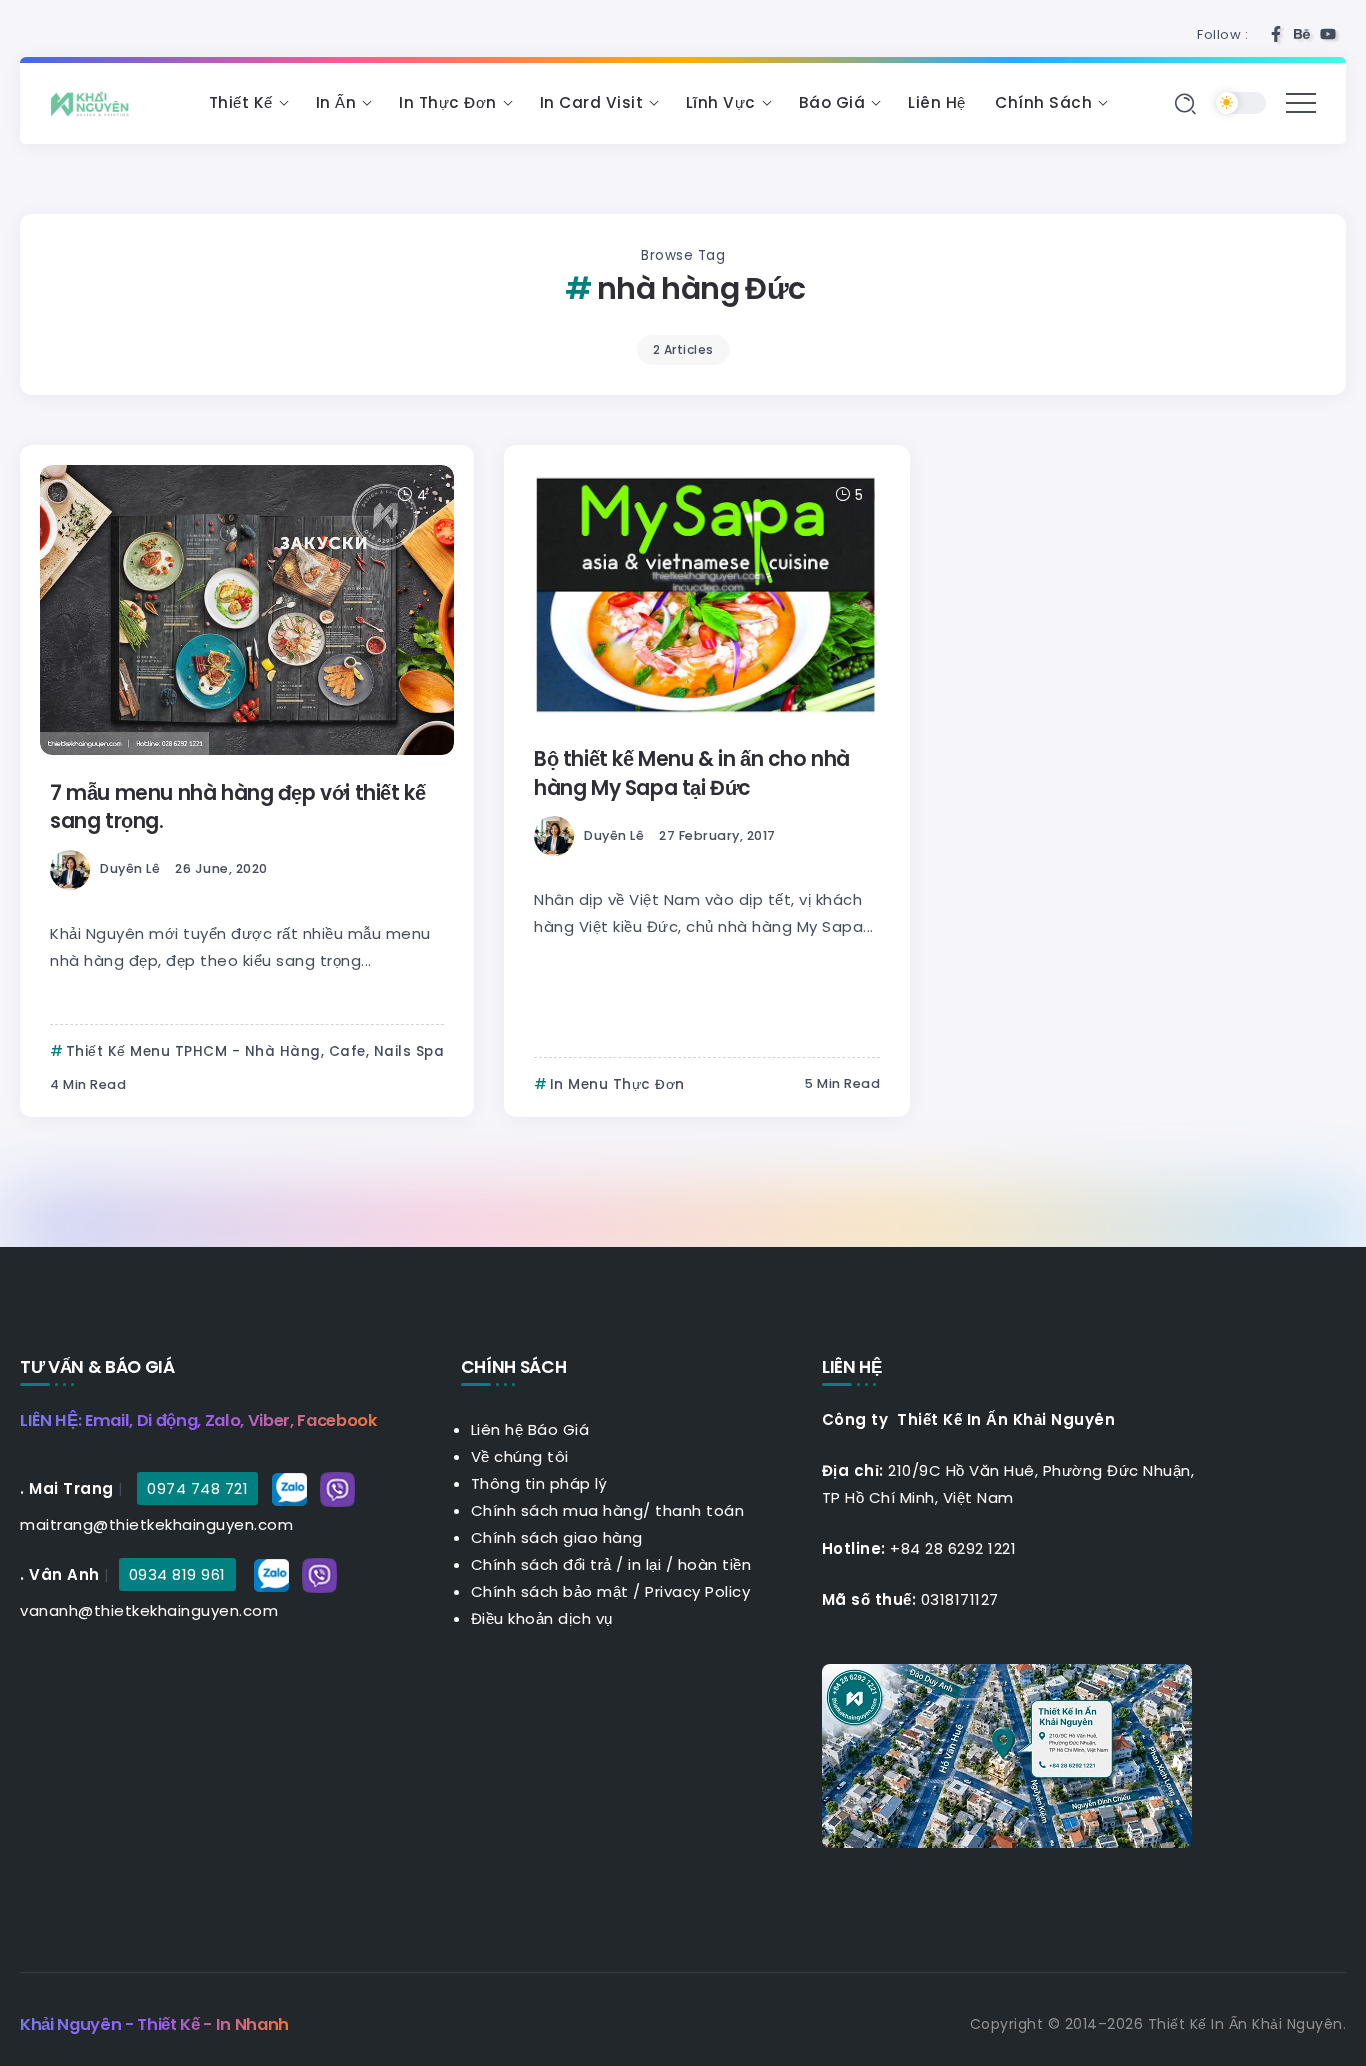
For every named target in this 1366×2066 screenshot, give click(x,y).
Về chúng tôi (520, 1456)
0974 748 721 (197, 1488)
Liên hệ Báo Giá (530, 1429)
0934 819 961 (177, 1574)
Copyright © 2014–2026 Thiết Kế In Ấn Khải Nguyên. (1158, 2024)
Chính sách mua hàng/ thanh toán (608, 1510)
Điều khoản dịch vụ (542, 1618)
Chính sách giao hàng (557, 1537)
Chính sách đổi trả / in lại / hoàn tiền (611, 1564)
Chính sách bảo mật (550, 1591)
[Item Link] (247, 610)
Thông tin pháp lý (539, 1483)
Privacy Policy (697, 1591)
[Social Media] (1276, 34)
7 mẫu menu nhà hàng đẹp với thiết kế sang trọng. (237, 807)
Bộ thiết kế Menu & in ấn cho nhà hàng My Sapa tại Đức (692, 773)
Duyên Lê (130, 868)
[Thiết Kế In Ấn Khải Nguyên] (95, 102)
